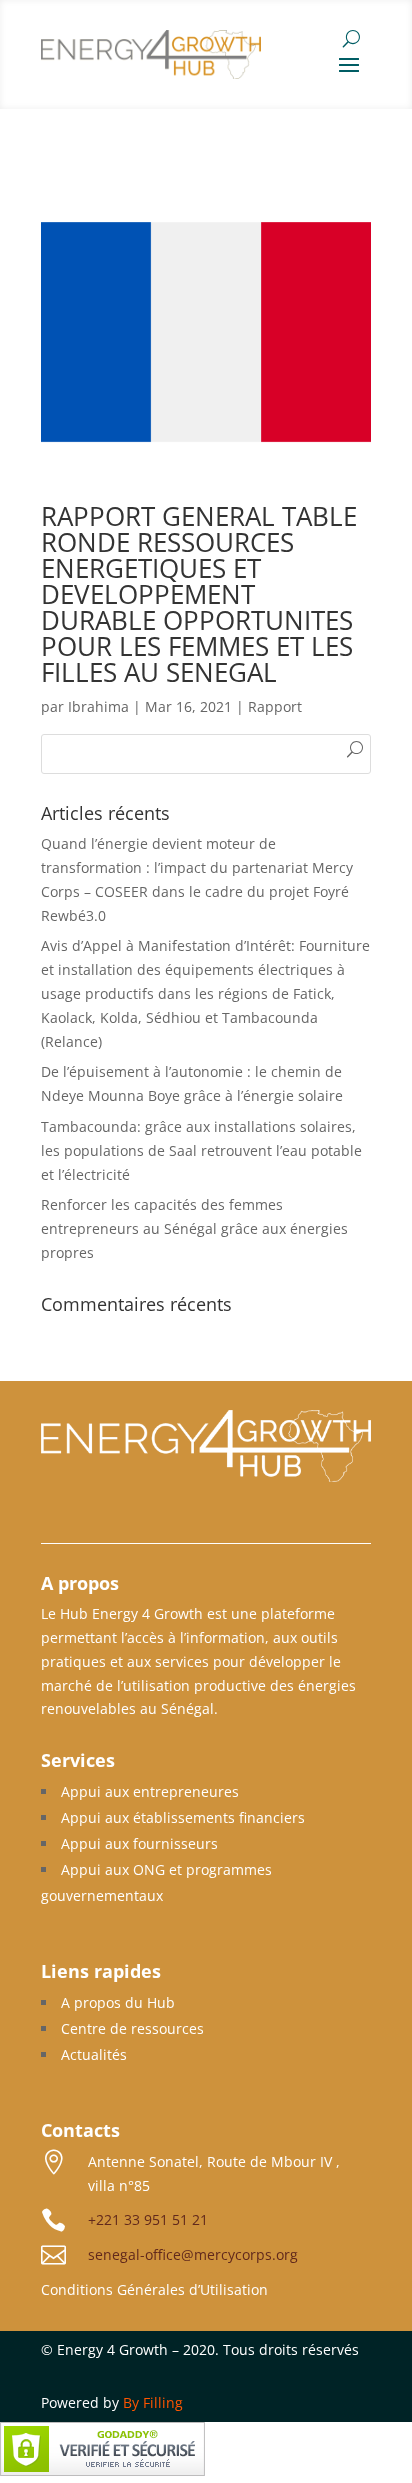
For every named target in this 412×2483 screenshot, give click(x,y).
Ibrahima (98, 706)
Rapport (275, 706)
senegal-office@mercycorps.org (193, 2254)
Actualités (94, 2054)
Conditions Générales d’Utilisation (154, 2289)
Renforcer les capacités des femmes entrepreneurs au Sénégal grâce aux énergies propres (194, 1228)
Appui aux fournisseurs (139, 1843)
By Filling (153, 2402)
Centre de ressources (132, 2028)
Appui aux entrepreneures (150, 1791)
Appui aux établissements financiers (183, 1817)
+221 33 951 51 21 (148, 2219)
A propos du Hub (118, 2002)
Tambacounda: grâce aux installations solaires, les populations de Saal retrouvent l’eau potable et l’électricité (201, 1150)
